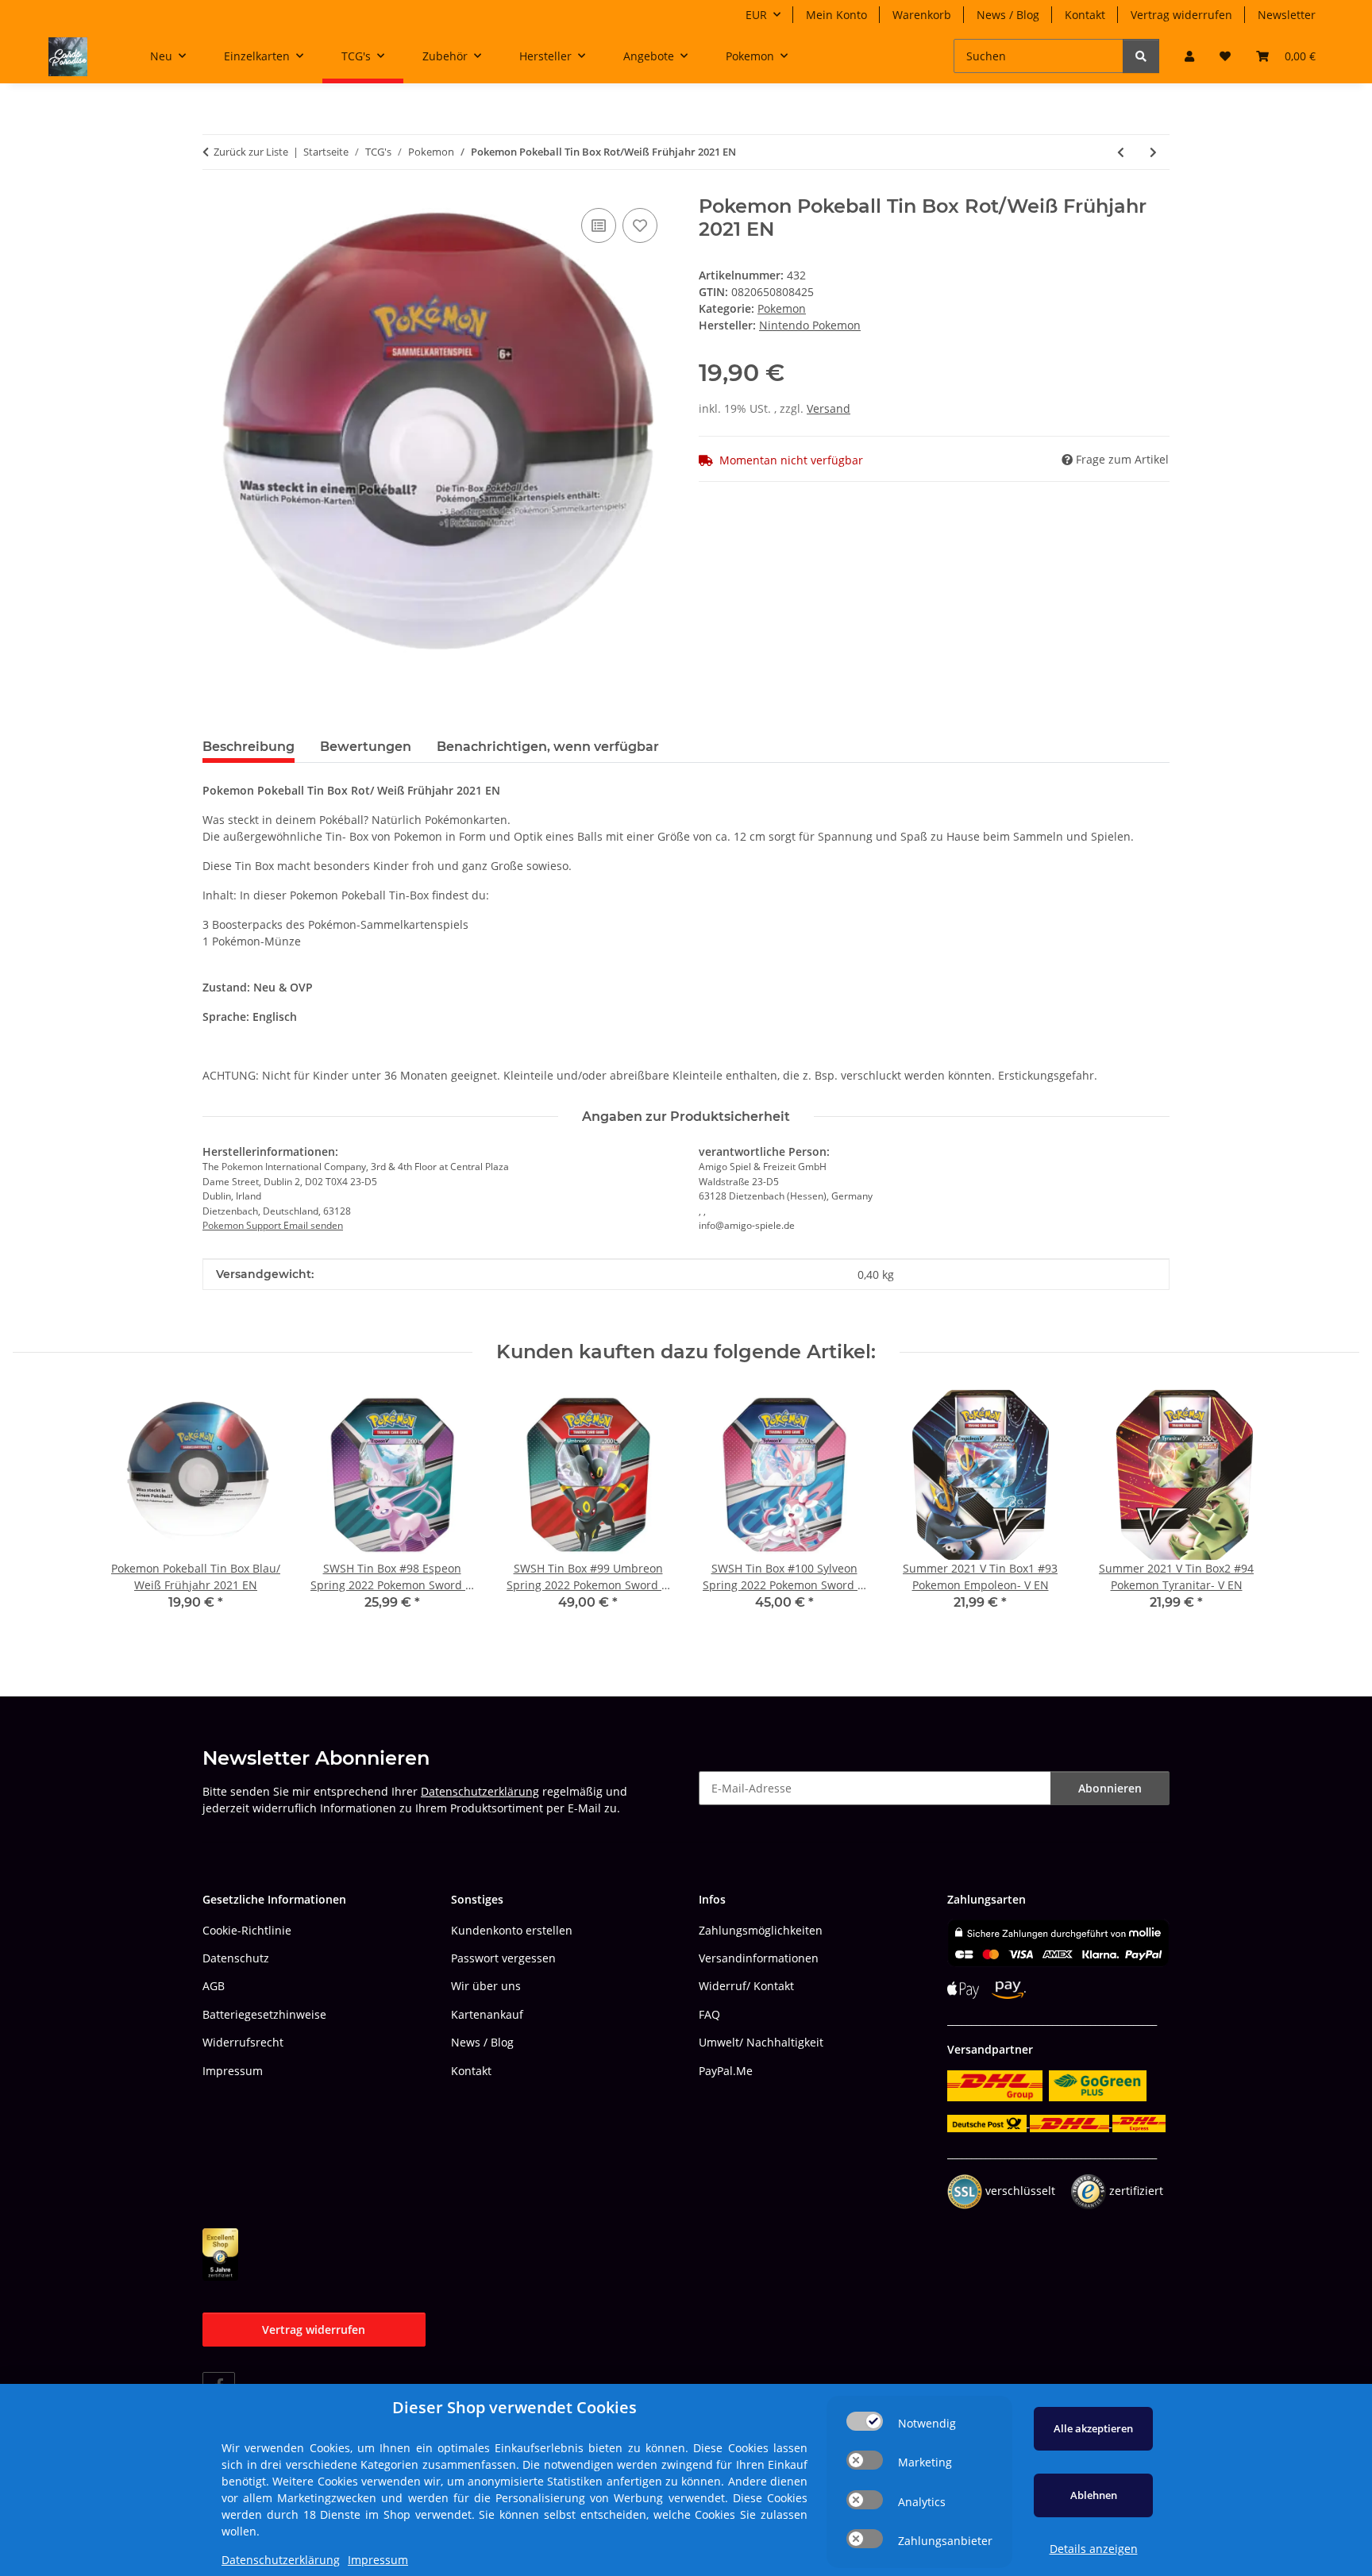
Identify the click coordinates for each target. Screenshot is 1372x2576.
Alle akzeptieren (1093, 2428)
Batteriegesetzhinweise (264, 2014)
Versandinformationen (759, 1958)
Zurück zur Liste (251, 152)
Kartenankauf (487, 2014)
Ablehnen (1094, 2495)
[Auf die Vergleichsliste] (599, 225)
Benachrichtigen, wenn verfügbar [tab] (548, 747)
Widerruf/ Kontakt (746, 1986)
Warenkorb (922, 15)
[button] (1189, 56)
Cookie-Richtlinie (247, 1930)
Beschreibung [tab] (249, 747)
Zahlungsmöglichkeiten (761, 1930)
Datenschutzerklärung (480, 1791)
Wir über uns (486, 1986)
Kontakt (1085, 15)
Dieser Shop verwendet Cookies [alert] (514, 2407)
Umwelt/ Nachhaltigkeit (761, 2042)
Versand (829, 408)
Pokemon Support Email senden (273, 1225)
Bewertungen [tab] (366, 747)
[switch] (865, 2421)
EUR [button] (756, 15)
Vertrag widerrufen (1181, 15)
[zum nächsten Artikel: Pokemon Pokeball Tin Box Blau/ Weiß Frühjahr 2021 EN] (1153, 152)
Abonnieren (1110, 1788)
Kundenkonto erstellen (512, 1930)
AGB (214, 1986)
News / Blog (1008, 15)
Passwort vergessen (503, 1958)
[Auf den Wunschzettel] (640, 225)
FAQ (709, 2014)
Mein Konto (836, 15)
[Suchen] (1141, 56)
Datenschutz (236, 1958)
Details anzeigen (1094, 2549)
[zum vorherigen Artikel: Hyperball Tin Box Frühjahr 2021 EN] (1121, 152)
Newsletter (1287, 15)
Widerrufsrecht (243, 2042)
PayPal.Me (726, 2071)
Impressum (233, 2071)
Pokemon (782, 308)
